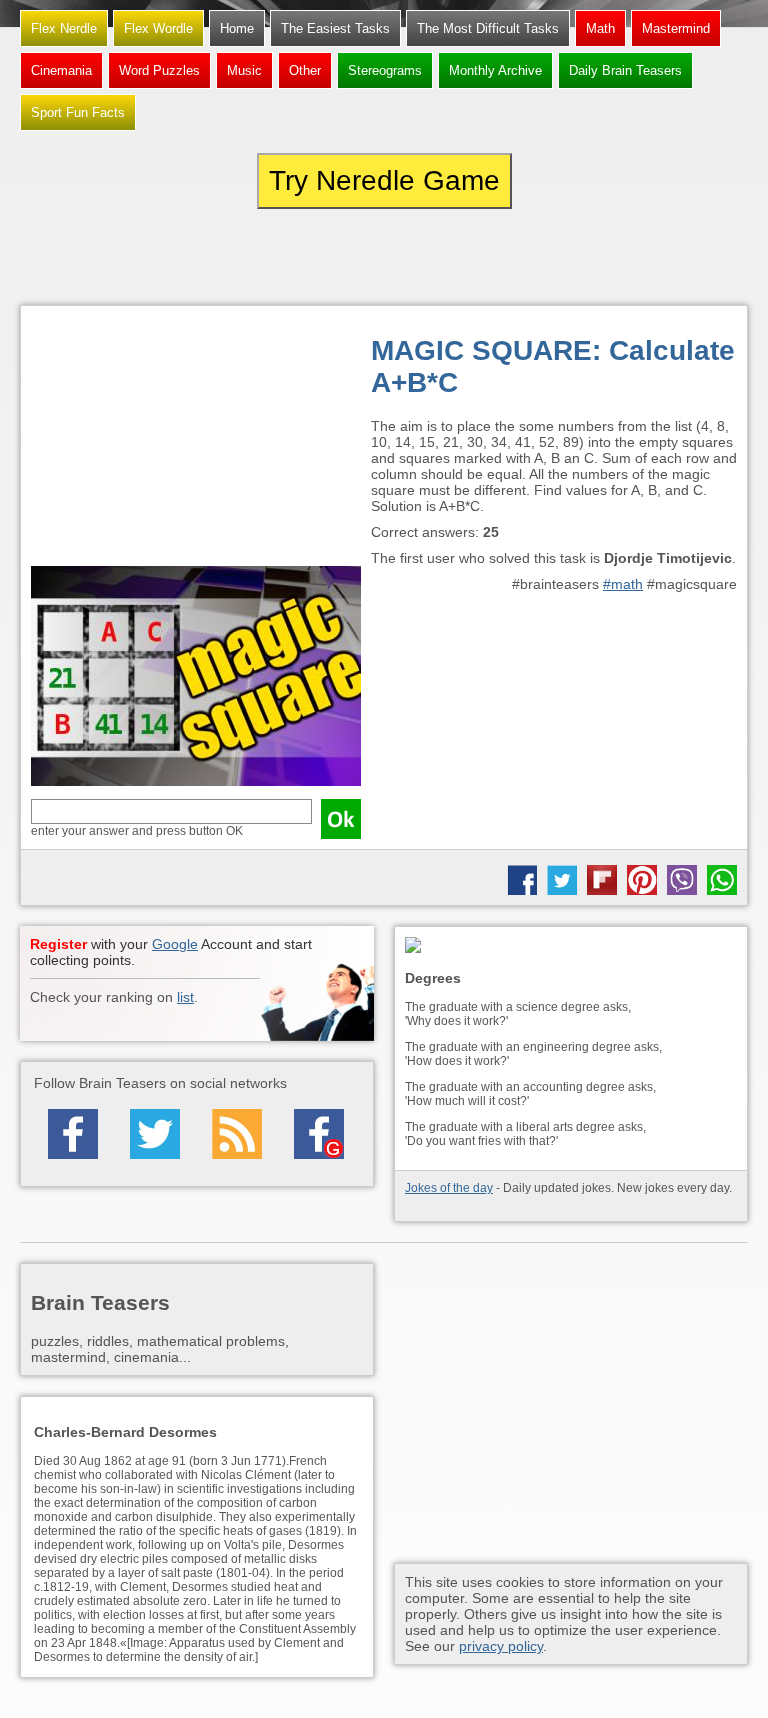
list (185, 997)
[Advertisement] (196, 441)
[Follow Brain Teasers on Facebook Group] (319, 1134)
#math (623, 584)
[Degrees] (571, 946)
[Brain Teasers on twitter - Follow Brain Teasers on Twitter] (155, 1134)
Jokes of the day (449, 1188)
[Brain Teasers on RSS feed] (237, 1134)
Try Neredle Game (384, 180)
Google (175, 944)
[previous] (130, 257)
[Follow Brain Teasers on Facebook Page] (73, 1134)
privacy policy (501, 1646)
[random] (384, 257)
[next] (638, 257)
